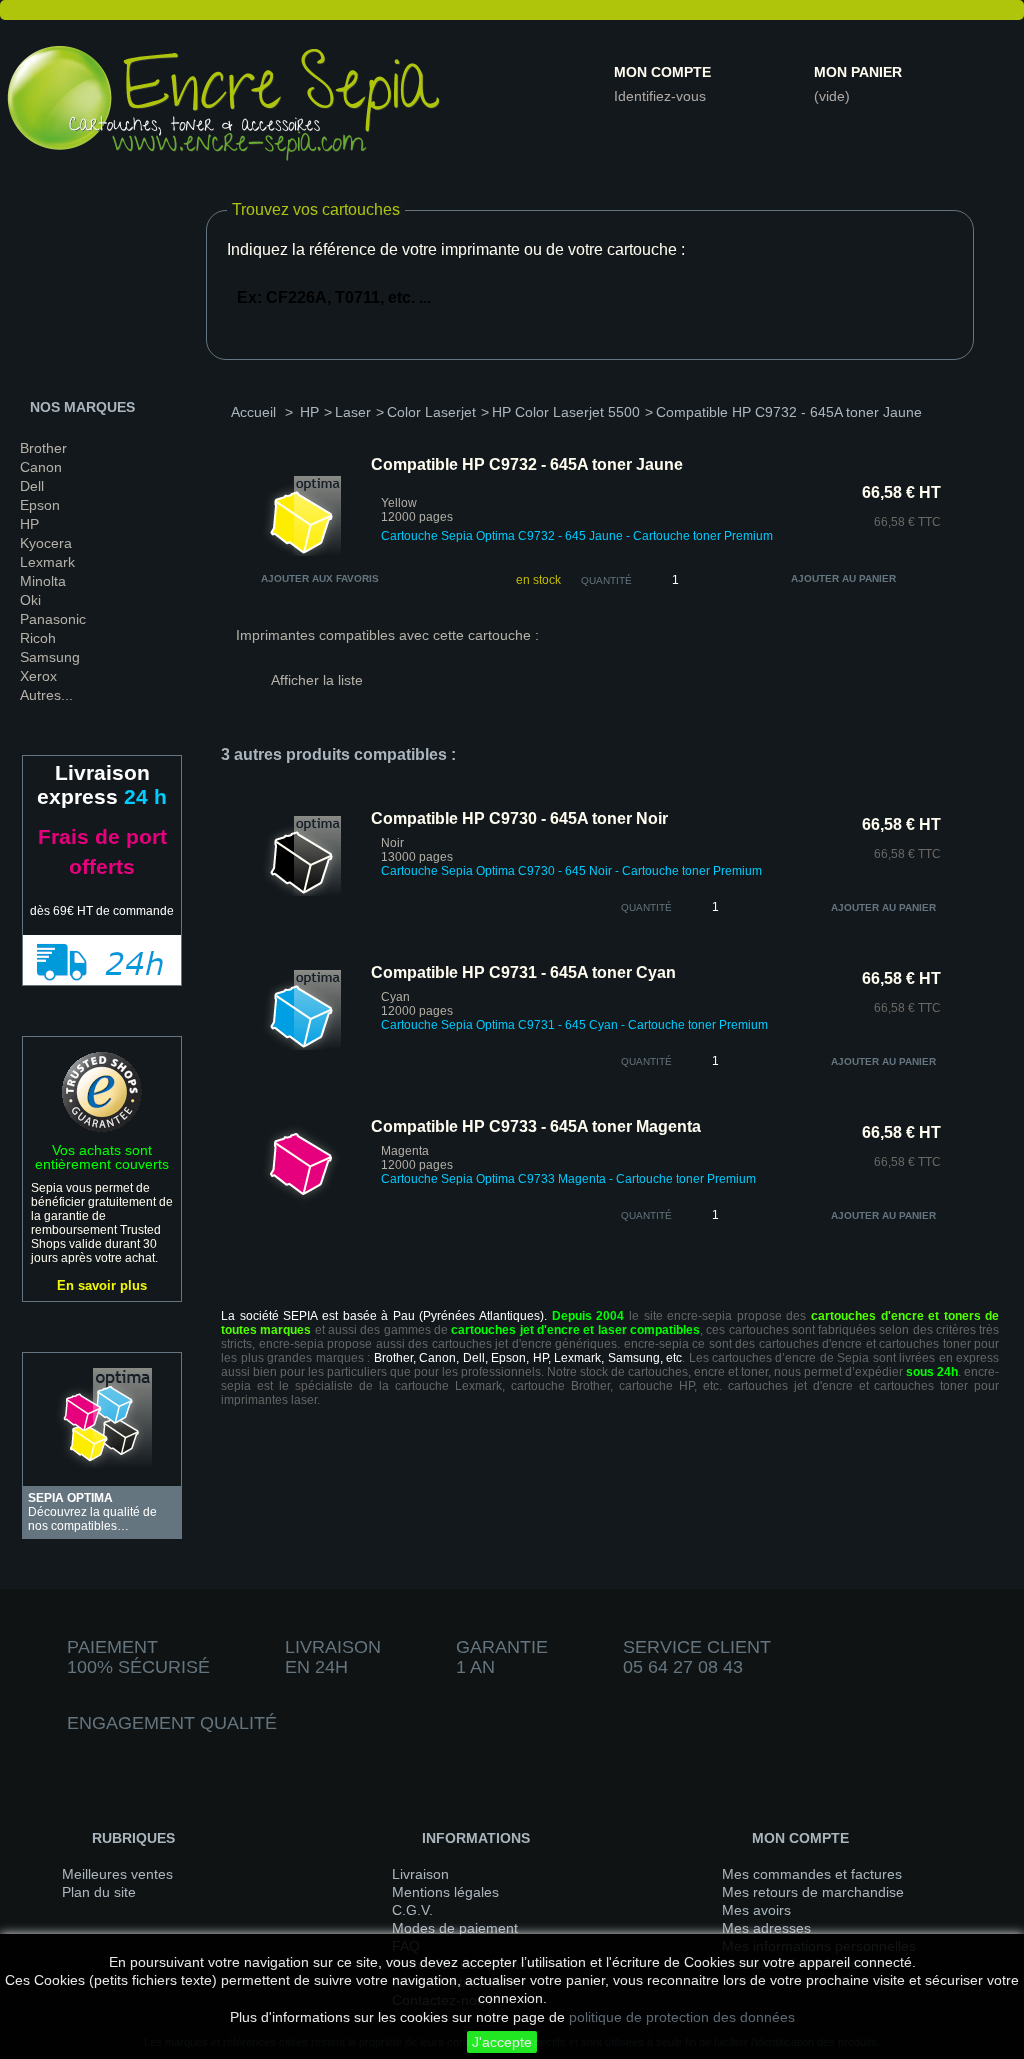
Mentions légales (445, 1892)
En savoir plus (102, 1285)
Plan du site (99, 1892)
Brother (43, 448)
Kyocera (46, 543)
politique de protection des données (682, 2017)
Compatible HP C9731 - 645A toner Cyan (523, 972)
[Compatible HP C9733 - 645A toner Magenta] (301, 1200)
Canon (41, 467)
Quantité (606, 580)
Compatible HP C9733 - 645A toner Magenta (536, 1126)
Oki (30, 600)
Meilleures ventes (117, 1874)
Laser (353, 412)
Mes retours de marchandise (813, 1892)
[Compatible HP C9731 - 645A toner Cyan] (301, 1046)
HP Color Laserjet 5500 (566, 412)
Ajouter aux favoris (320, 578)
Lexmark (47, 562)
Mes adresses (766, 1928)
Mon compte (662, 72)
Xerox (38, 676)
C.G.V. (412, 1910)
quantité (646, 907)
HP (29, 524)
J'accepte (502, 2042)
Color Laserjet (431, 412)
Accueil (253, 412)
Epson (40, 505)
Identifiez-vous (660, 96)
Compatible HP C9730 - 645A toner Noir (519, 818)
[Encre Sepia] (225, 107)
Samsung (50, 657)
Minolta (43, 581)
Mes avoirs (756, 1910)
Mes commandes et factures (812, 1874)
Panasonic (53, 619)
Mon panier (858, 72)
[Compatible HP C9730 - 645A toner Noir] (301, 892)
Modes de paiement (455, 1928)
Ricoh (38, 638)
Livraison (420, 1874)
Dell (32, 486)
